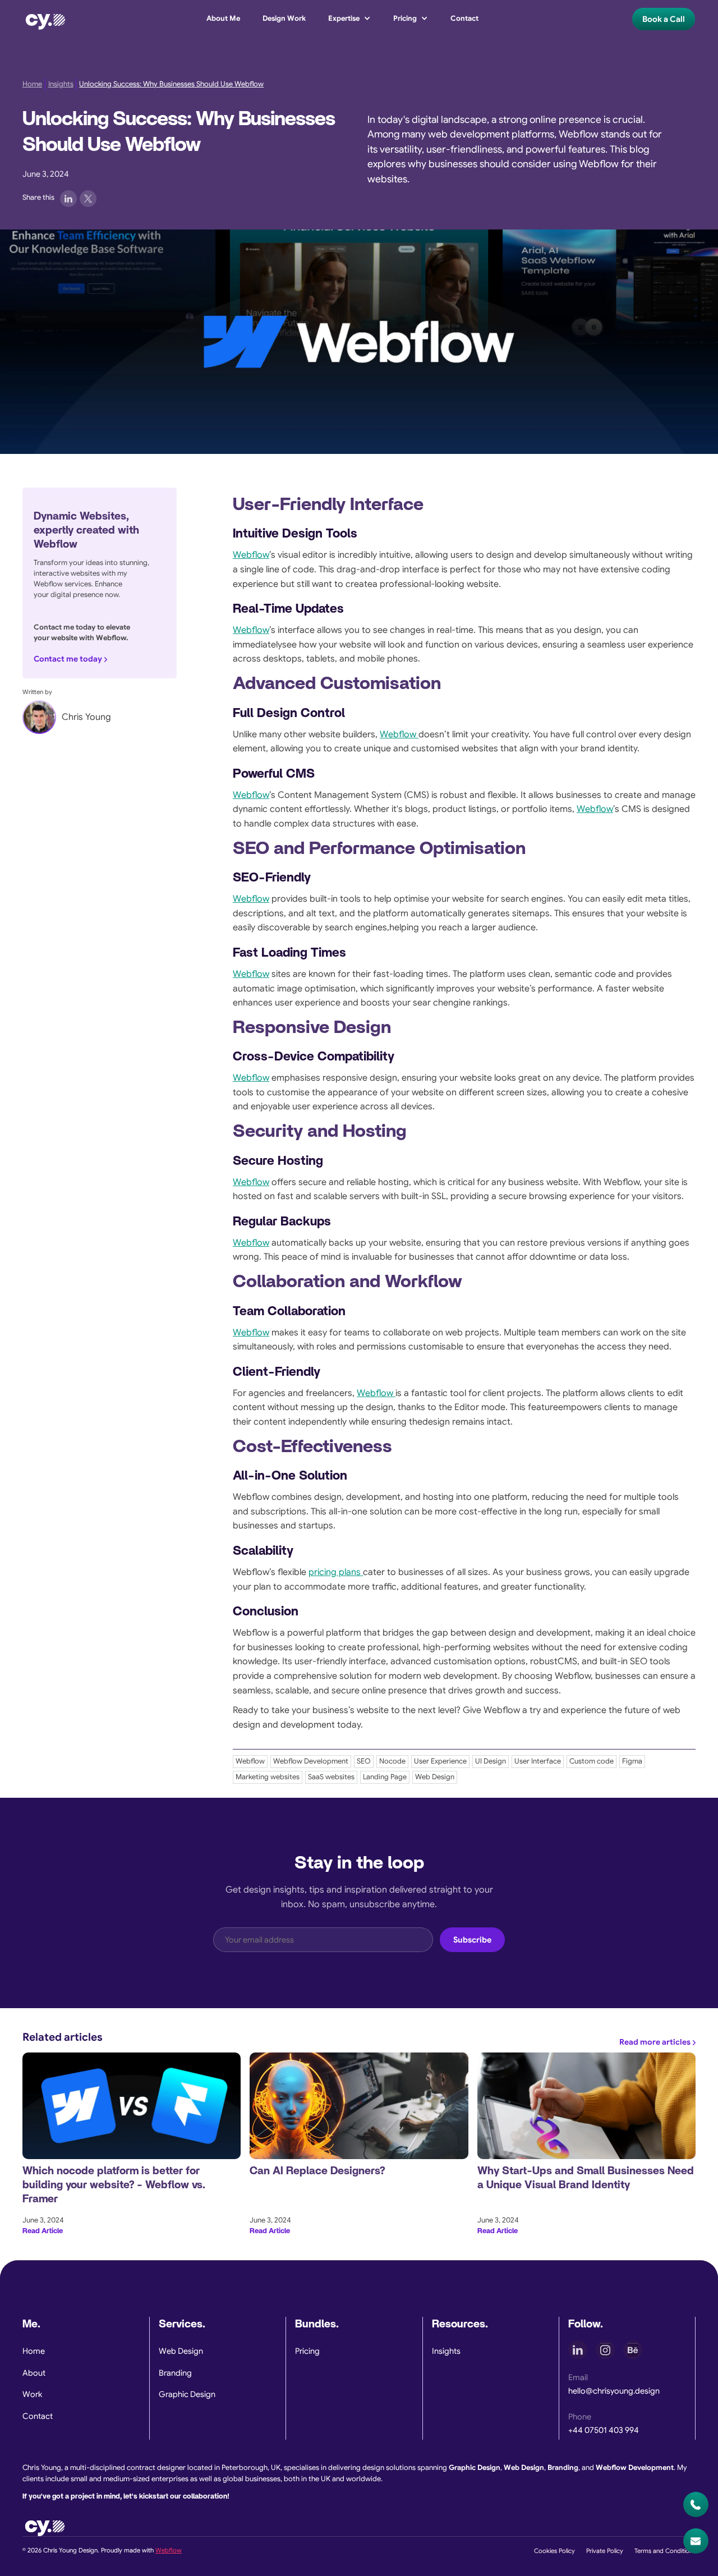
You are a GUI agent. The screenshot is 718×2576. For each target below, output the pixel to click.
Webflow (251, 555)
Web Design (181, 2351)
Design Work (284, 19)
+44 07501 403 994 (604, 2430)
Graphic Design (187, 2394)
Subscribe (472, 1940)
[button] (349, 19)
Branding (175, 2373)
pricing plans (336, 1572)
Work (32, 2394)
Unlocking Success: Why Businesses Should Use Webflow (171, 84)
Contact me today (68, 659)
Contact (464, 19)
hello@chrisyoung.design (614, 2391)
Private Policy (605, 2551)
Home (32, 84)
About (34, 2373)
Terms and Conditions (665, 2551)
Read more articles (655, 2042)
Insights (61, 84)
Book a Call (664, 19)
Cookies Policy (554, 2551)
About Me (223, 19)
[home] (45, 19)
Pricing (307, 2351)
